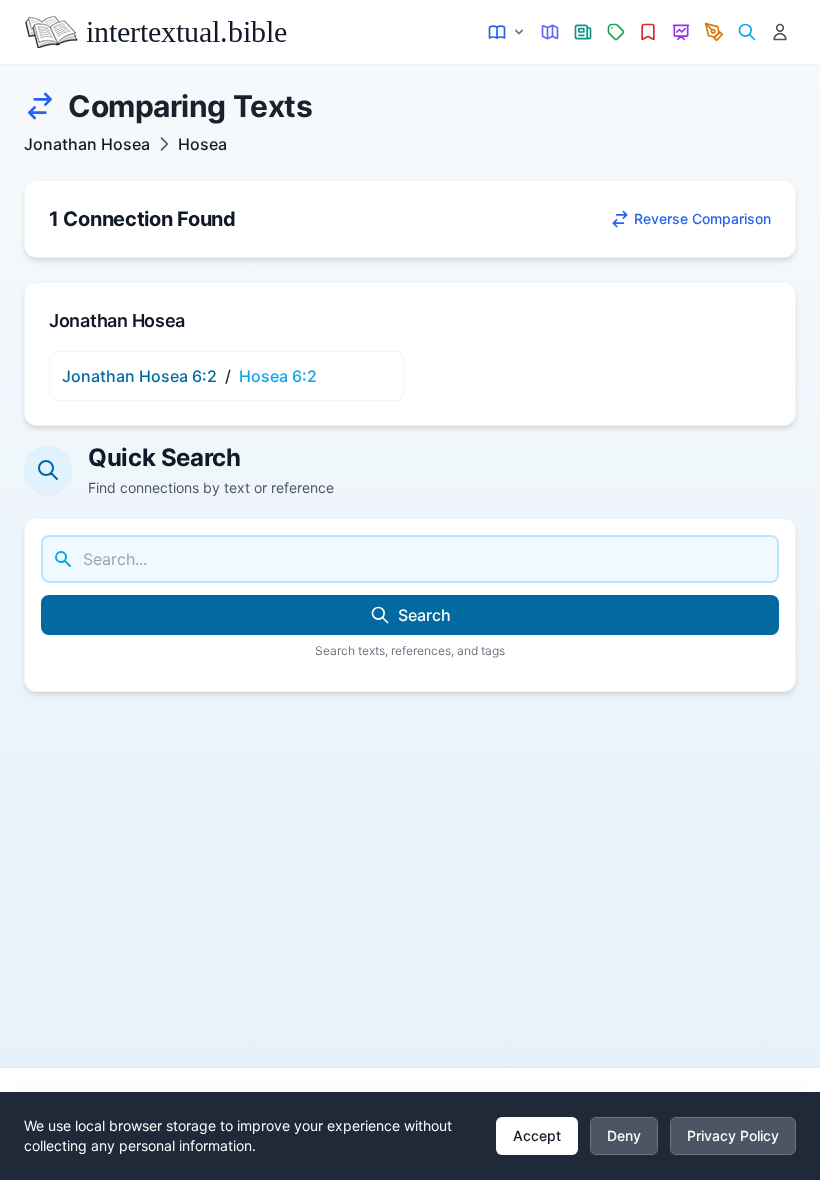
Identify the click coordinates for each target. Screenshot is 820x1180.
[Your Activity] (779, 32)
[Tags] (615, 32)
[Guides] (550, 32)
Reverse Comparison (702, 218)
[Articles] (583, 32)
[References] (648, 32)
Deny (624, 1135)
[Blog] (714, 32)
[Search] (746, 32)
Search (424, 615)
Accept (537, 1135)
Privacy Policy (733, 1135)
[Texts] (507, 32)
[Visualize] (681, 32)
